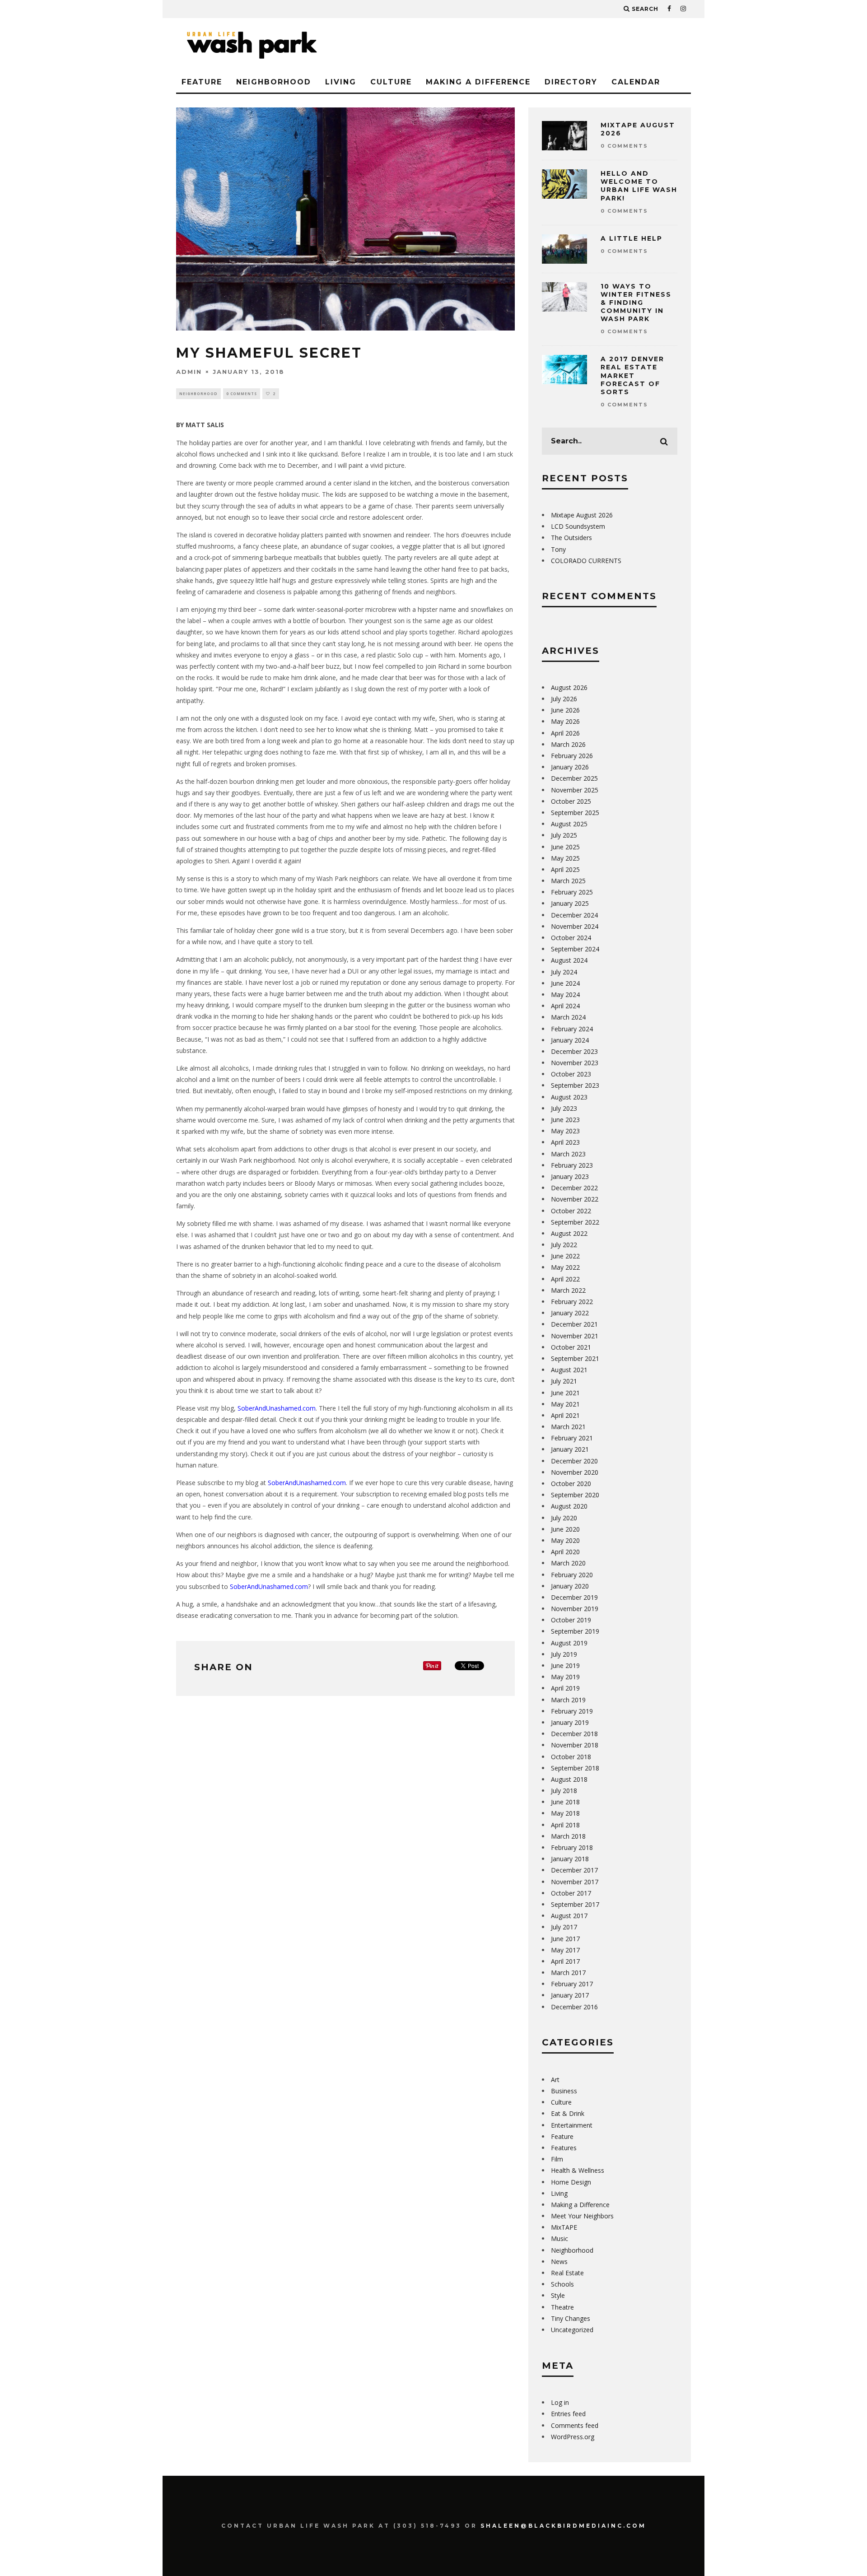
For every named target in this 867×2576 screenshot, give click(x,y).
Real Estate (567, 2273)
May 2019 (565, 1677)
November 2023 (575, 1063)
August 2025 (569, 824)
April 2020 (565, 1552)
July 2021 (564, 1381)
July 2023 (564, 1108)
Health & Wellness (578, 2170)
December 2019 (574, 1597)
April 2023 (565, 1142)
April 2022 (565, 1279)
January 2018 (570, 1859)
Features (564, 2148)
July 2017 (564, 1927)
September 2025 (575, 813)
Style (558, 2295)
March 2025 (568, 881)
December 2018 (574, 1734)
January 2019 (570, 1722)
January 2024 (570, 1040)
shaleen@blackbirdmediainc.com (563, 2526)
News (559, 2262)
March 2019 (568, 1700)
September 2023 (575, 1085)
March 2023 (568, 1154)
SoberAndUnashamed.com (277, 1408)
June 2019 (565, 1665)
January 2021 (570, 1449)
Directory (571, 82)
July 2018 (564, 1791)
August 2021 (569, 1370)
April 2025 (565, 869)
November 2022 (575, 1199)
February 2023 (572, 1165)
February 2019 (572, 1711)
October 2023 (571, 1074)
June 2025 (565, 847)
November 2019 (575, 1609)
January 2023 (570, 1176)
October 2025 (571, 801)
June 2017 (565, 1939)
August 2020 (569, 1506)
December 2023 (574, 1051)
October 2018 (571, 1757)
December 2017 (574, 1870)
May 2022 (565, 1267)
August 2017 (569, 1916)
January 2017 (570, 1995)
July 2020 (564, 1518)
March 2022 (568, 1290)
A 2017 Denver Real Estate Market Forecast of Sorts (632, 375)
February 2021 (572, 1438)
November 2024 (575, 926)
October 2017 (571, 1893)
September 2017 (575, 1904)
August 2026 (569, 687)
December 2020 (574, 1461)
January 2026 (570, 767)
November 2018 (575, 1745)
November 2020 (575, 1472)
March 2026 (568, 744)
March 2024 (568, 1017)
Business (564, 2091)
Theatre (562, 2307)
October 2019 (571, 1620)
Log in (560, 2402)
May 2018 (565, 1813)
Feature (202, 82)
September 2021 (575, 1358)
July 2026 (564, 699)
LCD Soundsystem (578, 526)
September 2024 (575, 949)
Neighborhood (274, 82)
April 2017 (565, 1961)
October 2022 (571, 1211)
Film (557, 2159)
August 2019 (569, 1643)
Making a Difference (478, 82)
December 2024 (574, 915)
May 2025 (565, 858)
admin (189, 372)
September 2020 (575, 1495)
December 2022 (574, 1188)
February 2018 (572, 1847)
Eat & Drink (568, 2113)
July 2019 (564, 1654)
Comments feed (575, 2425)
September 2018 (575, 1768)
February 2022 (572, 1302)
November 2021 (575, 1336)
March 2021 (568, 1427)
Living (341, 82)
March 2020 (568, 1563)
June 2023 (565, 1120)
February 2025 (572, 892)
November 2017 (575, 1882)
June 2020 (565, 1529)
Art (555, 2080)
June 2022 (565, 1256)
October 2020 (571, 1484)
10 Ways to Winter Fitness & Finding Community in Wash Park (636, 303)
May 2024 (565, 995)
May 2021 (565, 1404)
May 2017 (565, 1950)
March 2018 (568, 1836)
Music (559, 2238)
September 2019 (575, 1631)
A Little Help (632, 238)
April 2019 (565, 1688)
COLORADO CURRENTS (586, 561)
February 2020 (572, 1575)
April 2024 (565, 1006)
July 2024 (564, 972)
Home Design (571, 2182)
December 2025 (574, 778)
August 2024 (569, 960)
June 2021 (565, 1393)
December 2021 (574, 1324)
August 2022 (569, 1233)
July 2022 (564, 1245)
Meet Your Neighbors (582, 2216)
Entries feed (568, 2414)
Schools (562, 2284)
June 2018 (565, 1802)
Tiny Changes (571, 2318)
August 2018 (569, 1779)
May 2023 (565, 1131)
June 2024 (565, 983)
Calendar (636, 82)
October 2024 (571, 938)
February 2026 (572, 756)
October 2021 (571, 1347)
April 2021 (565, 1415)
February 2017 (572, 1984)
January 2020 (570, 1586)
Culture (391, 82)
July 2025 (564, 835)
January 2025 (570, 903)
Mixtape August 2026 (582, 515)
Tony (558, 549)
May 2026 (565, 721)
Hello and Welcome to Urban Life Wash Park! (639, 186)
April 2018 (565, 1825)
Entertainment (572, 2125)
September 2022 (575, 1222)
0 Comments (242, 394)
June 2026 (565, 710)
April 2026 (565, 733)
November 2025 (575, 790)
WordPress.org (573, 2437)
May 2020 (565, 1540)
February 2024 (572, 1029)
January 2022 (570, 1313)
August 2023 (569, 1097)
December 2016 (574, 2007)
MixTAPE (564, 2227)
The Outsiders (571, 538)
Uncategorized (572, 2330)
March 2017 (568, 1973)
